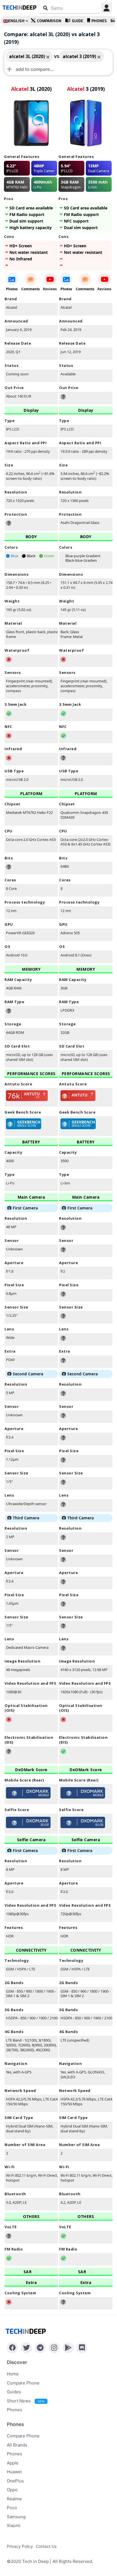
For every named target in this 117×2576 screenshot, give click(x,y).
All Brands (17, 2445)
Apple (13, 2463)
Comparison (49, 21)
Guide (78, 21)
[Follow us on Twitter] (26, 2348)
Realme (14, 2499)
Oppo (12, 2490)
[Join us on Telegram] (40, 2348)
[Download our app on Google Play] (68, 2348)
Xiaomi (14, 2525)
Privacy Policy (20, 2546)
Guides (14, 2392)
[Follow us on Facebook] (12, 2348)
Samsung (16, 2517)
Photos (12, 289)
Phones (99, 21)
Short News (26, 2401)
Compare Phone (23, 2383)
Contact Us (46, 2546)
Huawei (14, 2472)
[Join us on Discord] (82, 2348)
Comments (31, 289)
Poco (12, 2508)
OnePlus (15, 2481)
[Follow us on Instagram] (54, 2348)
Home (13, 2374)
